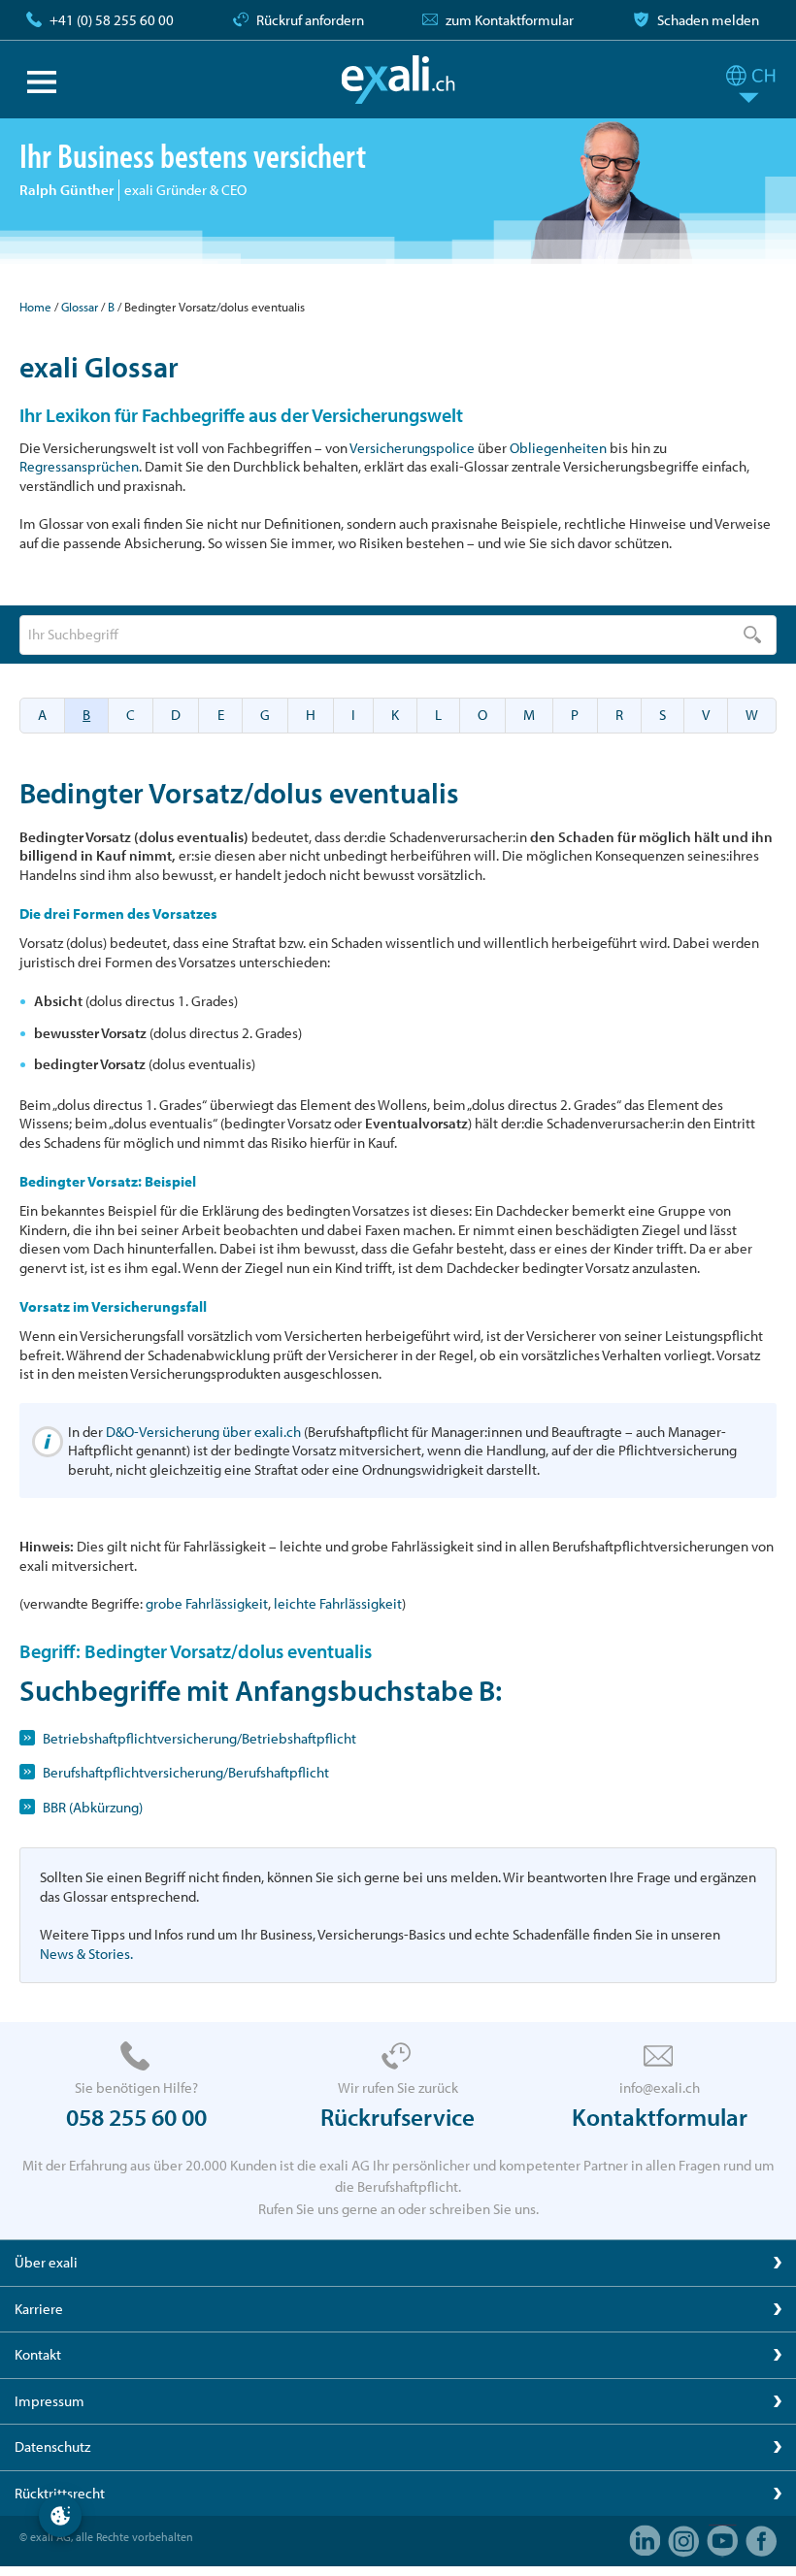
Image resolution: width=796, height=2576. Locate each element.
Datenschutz (52, 2446)
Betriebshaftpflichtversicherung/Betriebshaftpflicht (199, 1738)
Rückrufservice (398, 2117)
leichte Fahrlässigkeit (338, 1603)
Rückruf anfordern (310, 20)
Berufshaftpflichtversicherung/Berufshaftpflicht (186, 1772)
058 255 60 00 (136, 2117)
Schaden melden (708, 20)
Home (35, 307)
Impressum (50, 2401)
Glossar (80, 307)
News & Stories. (86, 1954)
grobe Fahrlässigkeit (207, 1603)
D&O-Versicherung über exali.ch (203, 1432)
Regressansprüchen (79, 466)
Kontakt (38, 2354)
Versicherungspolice (412, 448)
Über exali (46, 2262)
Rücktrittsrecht (60, 2493)
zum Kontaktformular (510, 20)
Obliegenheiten (558, 448)
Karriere (39, 2309)
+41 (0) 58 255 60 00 (112, 20)
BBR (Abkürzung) (93, 1807)
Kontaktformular (660, 2117)
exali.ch (398, 80)
